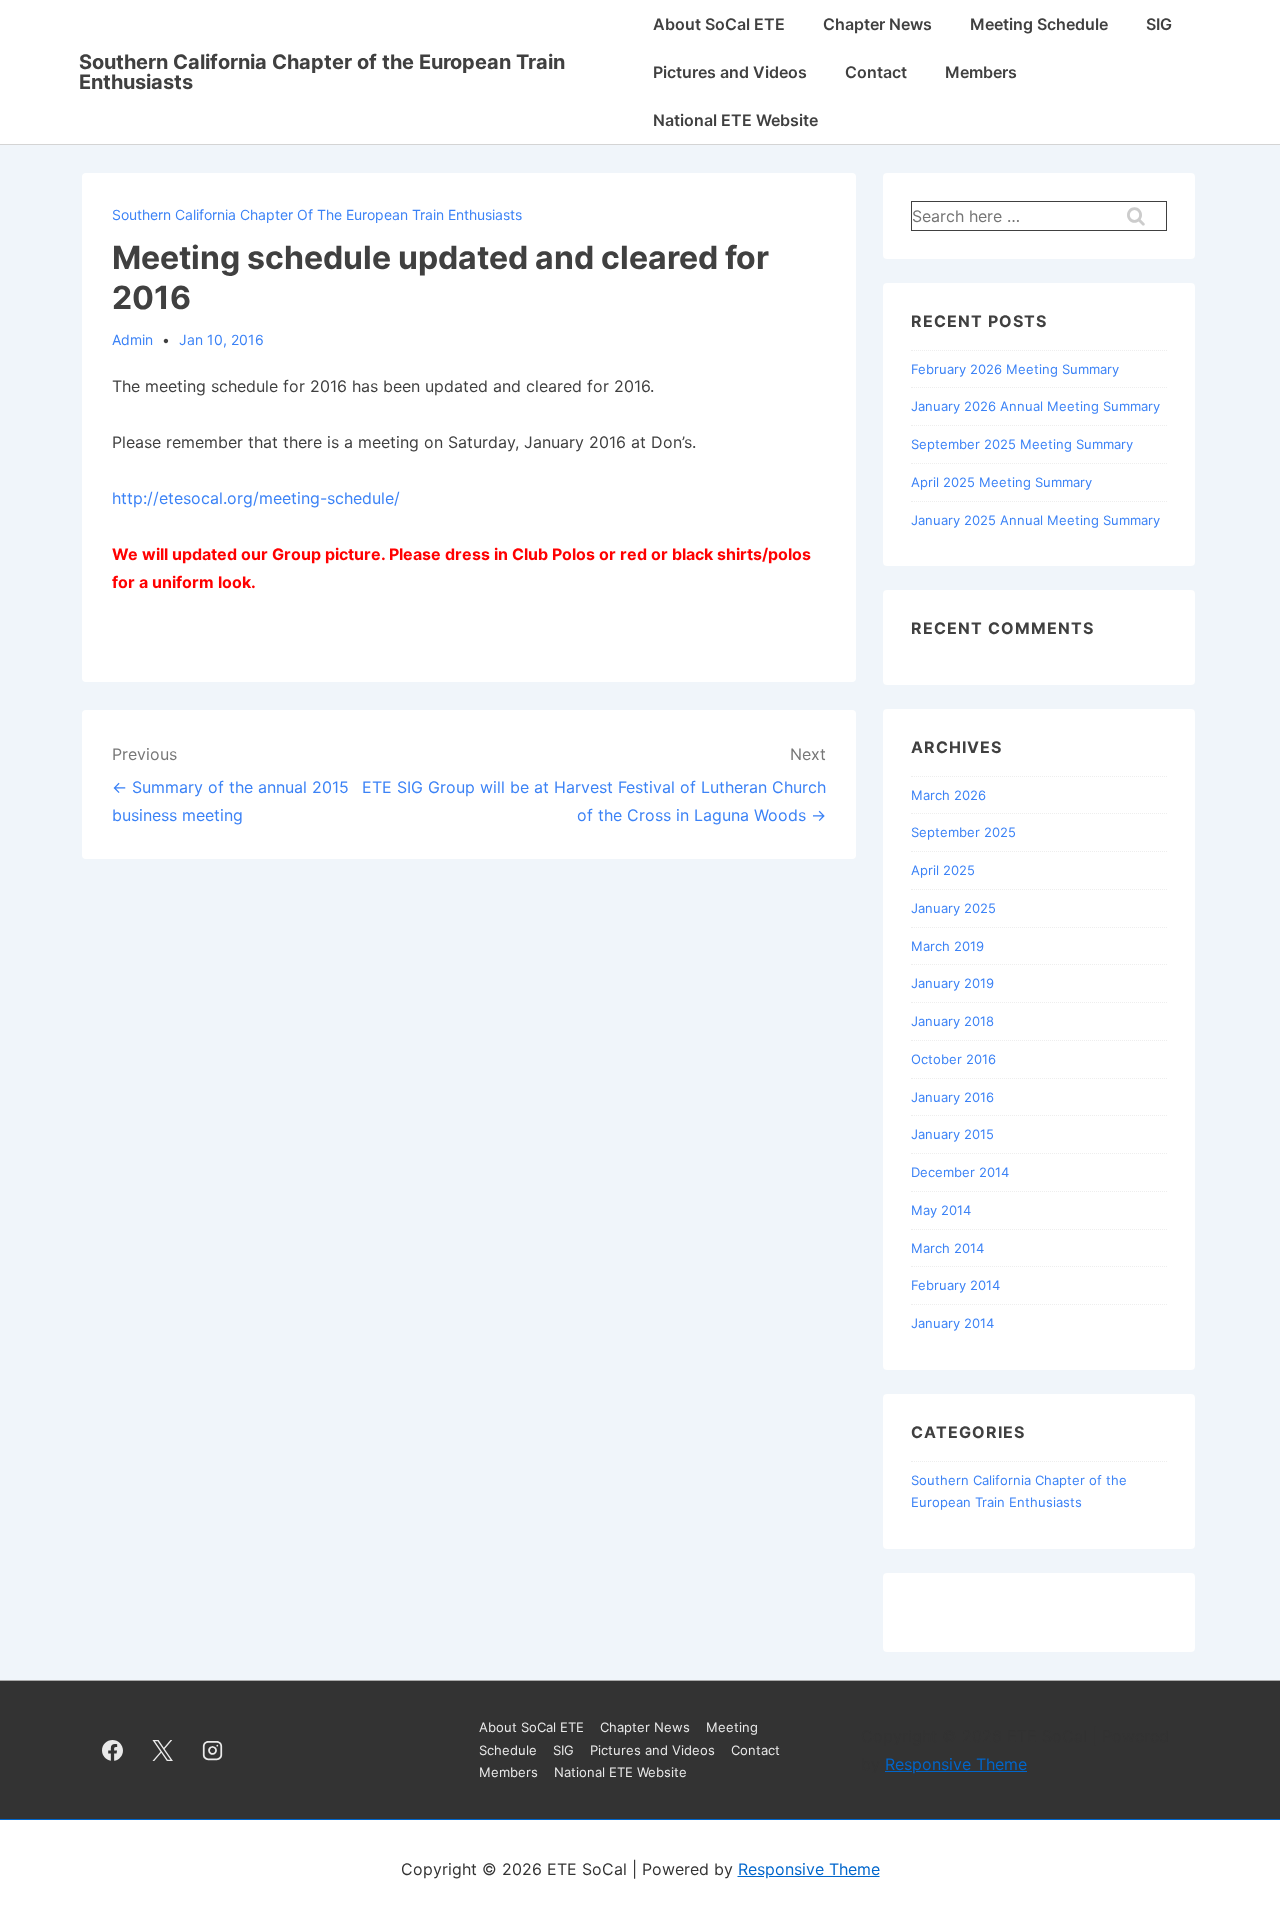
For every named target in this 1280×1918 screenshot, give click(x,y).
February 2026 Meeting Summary (1015, 369)
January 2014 (952, 1323)
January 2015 (952, 1134)
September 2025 (963, 832)
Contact (876, 72)
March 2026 (948, 795)
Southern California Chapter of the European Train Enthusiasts (322, 72)
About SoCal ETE (719, 24)
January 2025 (953, 908)
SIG (1159, 24)
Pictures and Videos (730, 72)
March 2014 (947, 1248)
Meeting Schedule (1039, 24)
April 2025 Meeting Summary (1001, 482)
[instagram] (213, 1750)
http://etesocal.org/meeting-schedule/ (256, 498)
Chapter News (877, 24)
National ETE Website (735, 120)
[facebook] (113, 1750)
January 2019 (952, 983)
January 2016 (952, 1097)
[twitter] (163, 1750)
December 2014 (960, 1172)
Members (981, 72)
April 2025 (943, 870)
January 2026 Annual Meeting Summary (1035, 406)
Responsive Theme (956, 1764)
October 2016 (953, 1059)
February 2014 (955, 1285)
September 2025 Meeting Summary (1022, 444)
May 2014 (941, 1210)
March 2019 (947, 946)
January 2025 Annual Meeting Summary (1035, 520)
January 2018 (952, 1021)
